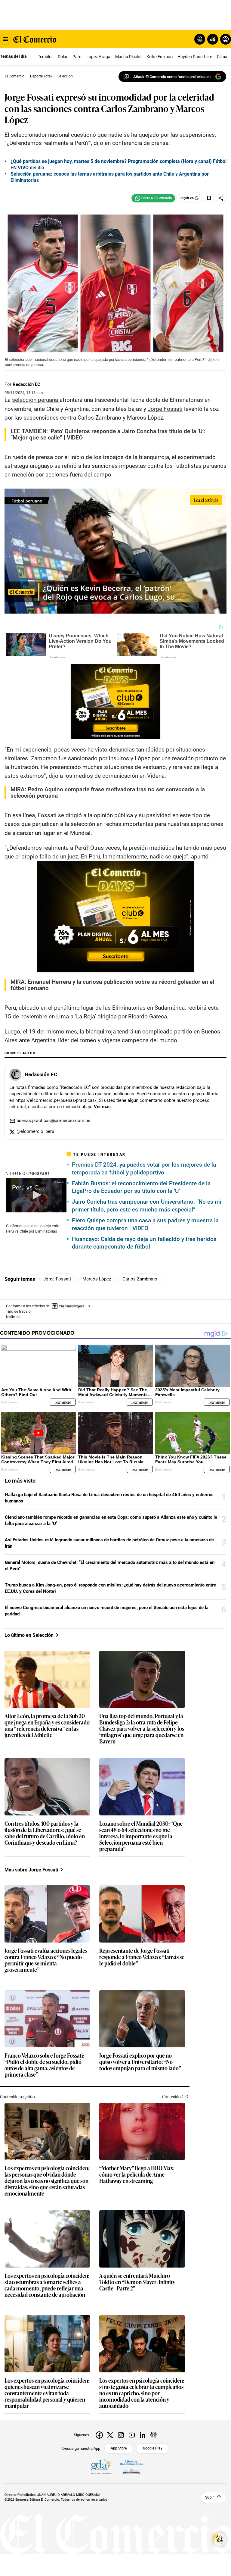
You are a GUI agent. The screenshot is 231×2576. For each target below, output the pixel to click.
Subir (209, 2498)
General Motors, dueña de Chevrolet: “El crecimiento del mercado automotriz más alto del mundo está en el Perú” (110, 1566)
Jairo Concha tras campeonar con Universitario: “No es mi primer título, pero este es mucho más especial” (147, 1206)
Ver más (102, 1107)
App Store (119, 2448)
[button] (36, 1195)
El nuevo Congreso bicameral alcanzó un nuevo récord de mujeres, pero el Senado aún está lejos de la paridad (107, 1611)
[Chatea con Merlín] (200, 39)
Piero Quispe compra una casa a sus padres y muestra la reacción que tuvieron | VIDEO (145, 1224)
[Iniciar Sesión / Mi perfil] (226, 39)
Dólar (63, 57)
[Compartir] (221, 198)
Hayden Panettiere (195, 57)
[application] (36, 1195)
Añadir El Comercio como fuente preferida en (172, 77)
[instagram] (121, 2435)
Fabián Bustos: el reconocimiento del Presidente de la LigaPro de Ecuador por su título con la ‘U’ (141, 1187)
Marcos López (97, 1279)
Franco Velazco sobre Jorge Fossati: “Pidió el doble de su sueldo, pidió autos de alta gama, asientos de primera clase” (44, 2065)
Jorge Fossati (57, 1279)
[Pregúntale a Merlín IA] (220, 2539)
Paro (77, 57)
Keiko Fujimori (160, 57)
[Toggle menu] (5, 39)
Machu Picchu (128, 57)
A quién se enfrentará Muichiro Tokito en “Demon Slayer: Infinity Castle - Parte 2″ (137, 2282)
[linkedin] (143, 2435)
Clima (222, 57)
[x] (110, 2435)
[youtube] (132, 2435)
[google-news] (153, 2435)
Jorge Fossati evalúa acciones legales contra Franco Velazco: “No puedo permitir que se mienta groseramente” (46, 1960)
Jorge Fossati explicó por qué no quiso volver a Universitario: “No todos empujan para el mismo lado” (140, 2062)
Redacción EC (26, 384)
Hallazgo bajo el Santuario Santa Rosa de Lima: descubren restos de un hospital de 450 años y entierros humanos (109, 1498)
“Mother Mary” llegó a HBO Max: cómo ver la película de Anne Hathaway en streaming (137, 2175)
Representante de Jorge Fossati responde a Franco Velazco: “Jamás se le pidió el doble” (142, 1957)
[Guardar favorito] (209, 198)
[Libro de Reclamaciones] (131, 2467)
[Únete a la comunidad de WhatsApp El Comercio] (153, 198)
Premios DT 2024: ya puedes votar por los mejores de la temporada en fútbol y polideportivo (144, 1169)
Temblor (45, 57)
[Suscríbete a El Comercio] (212, 39)
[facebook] (99, 2435)
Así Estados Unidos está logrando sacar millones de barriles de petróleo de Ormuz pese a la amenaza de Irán (109, 1543)
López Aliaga (98, 57)
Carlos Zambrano (140, 1279)
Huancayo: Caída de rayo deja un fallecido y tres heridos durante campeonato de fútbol (144, 1243)
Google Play (153, 2448)
